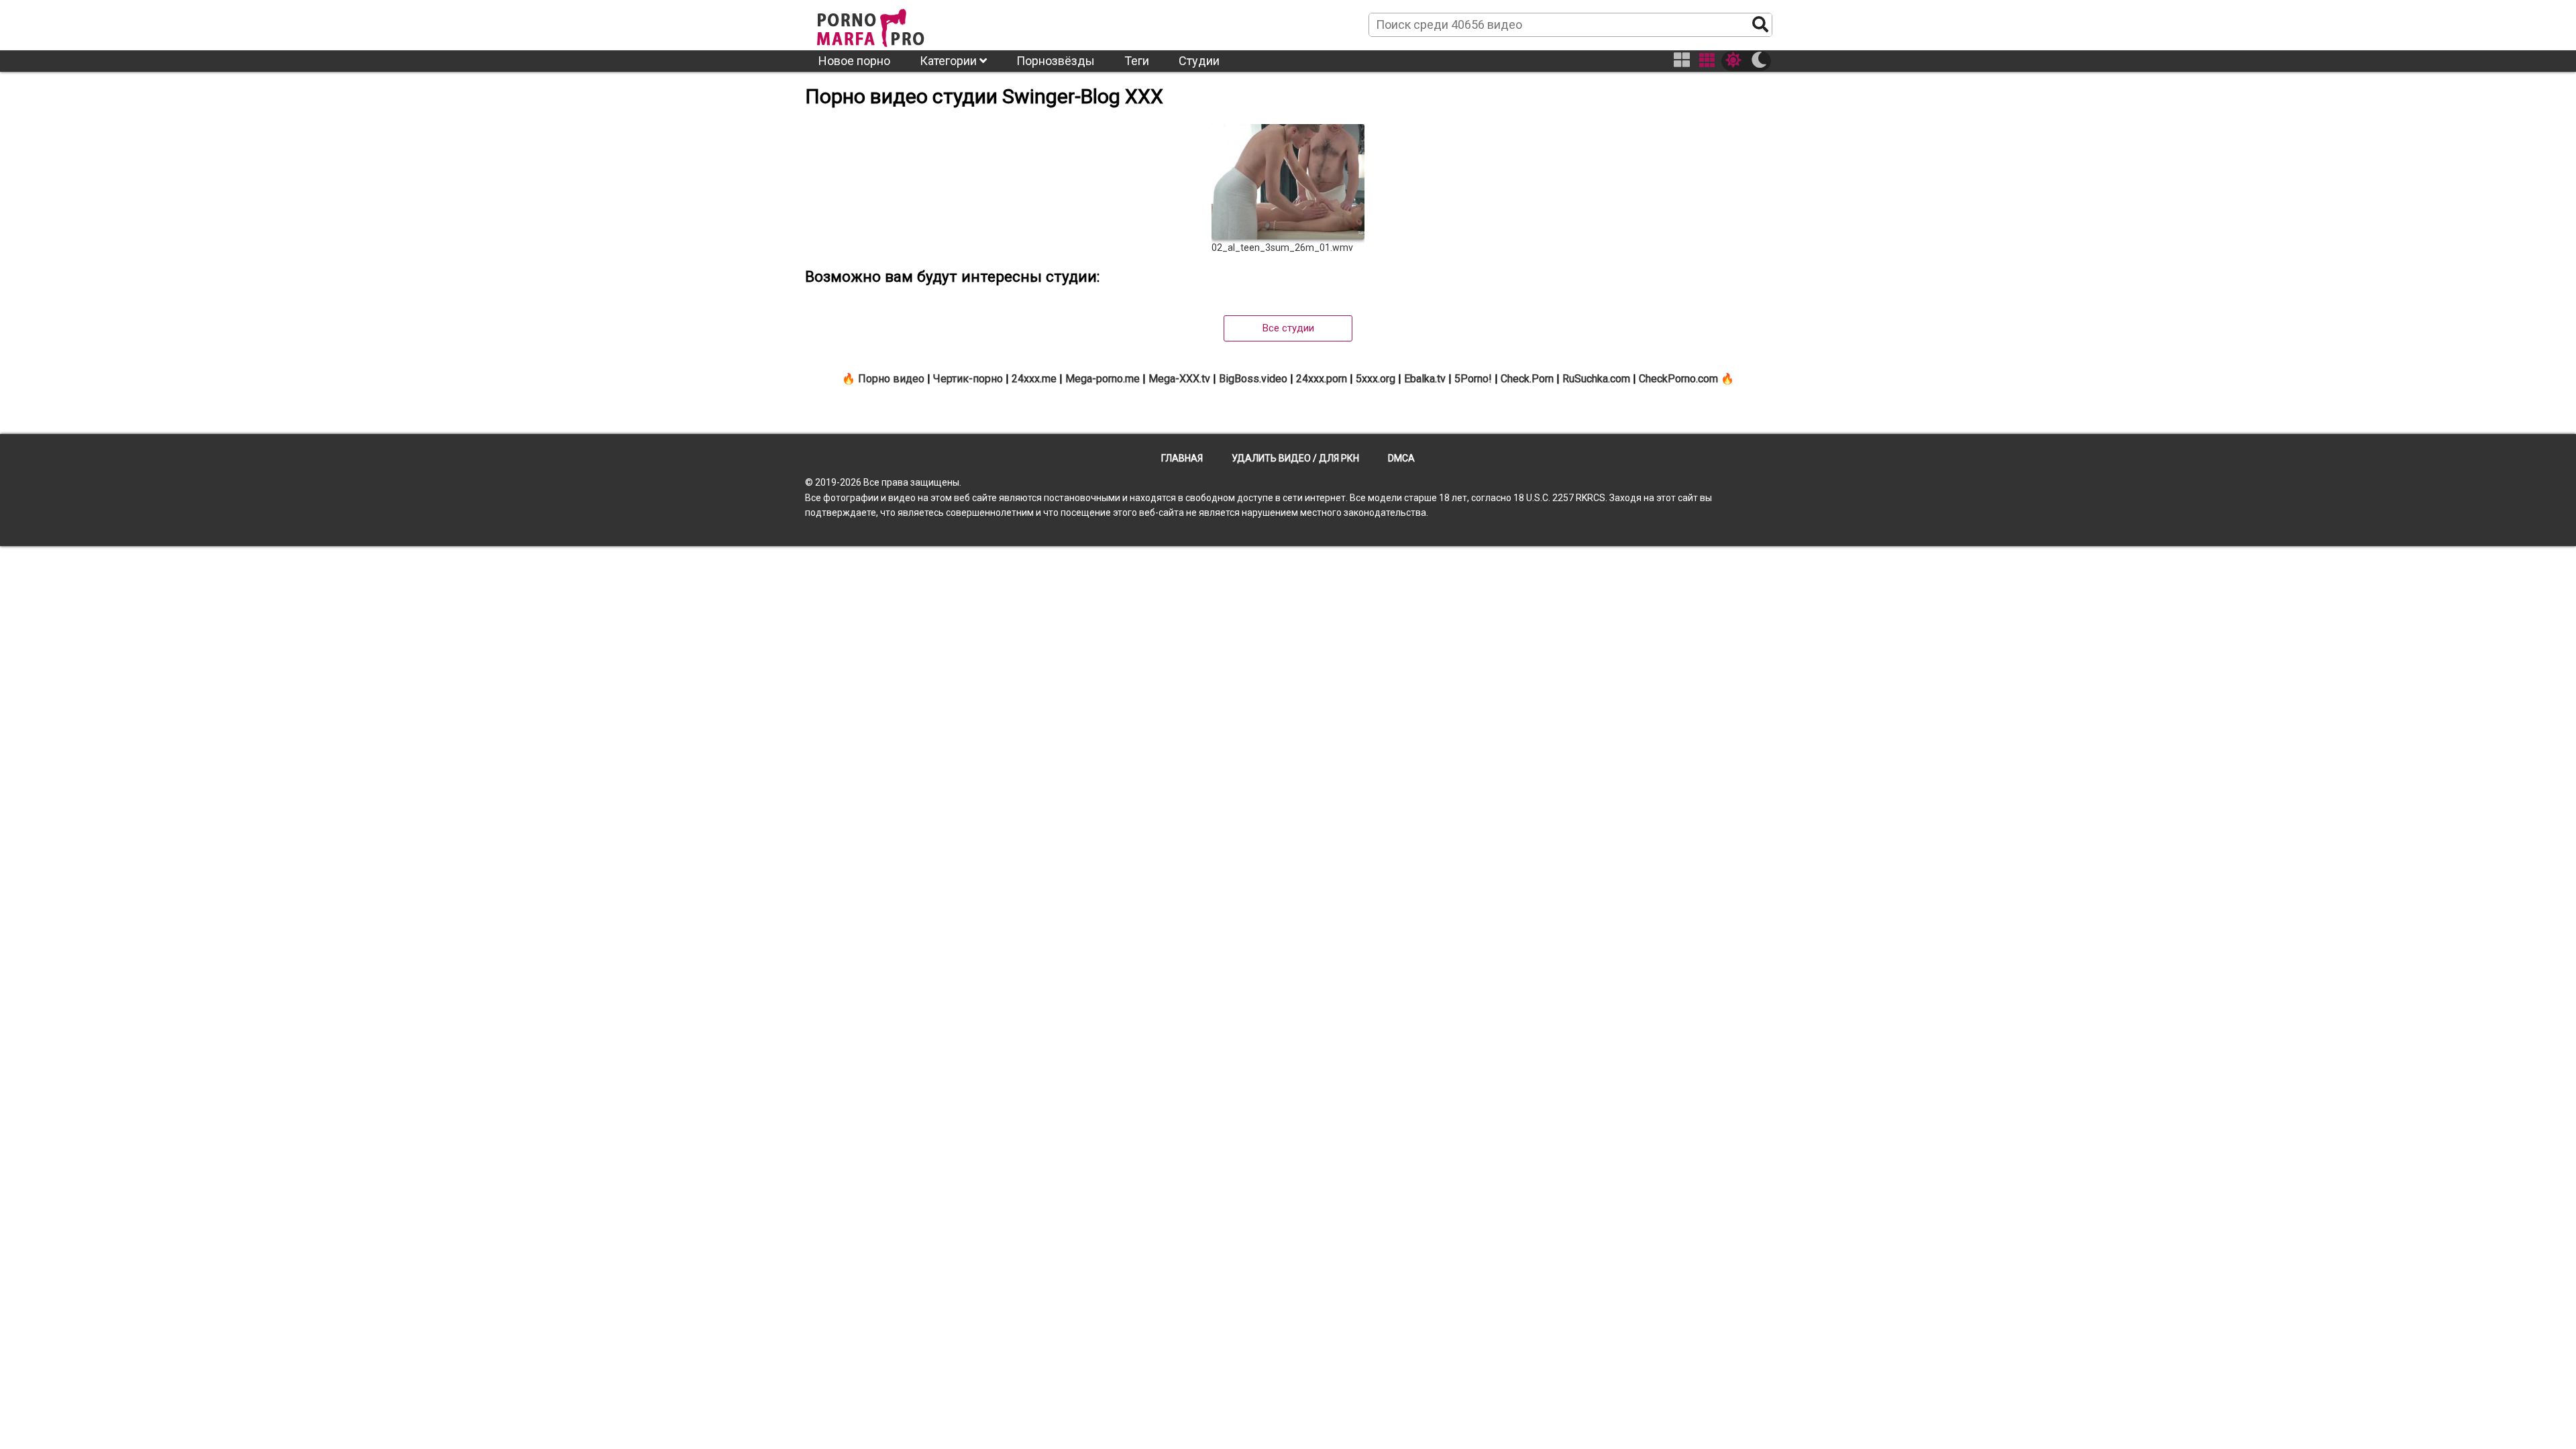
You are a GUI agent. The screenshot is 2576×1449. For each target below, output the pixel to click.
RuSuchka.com (1596, 379)
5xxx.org (1376, 379)
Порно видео (891, 379)
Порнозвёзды (1056, 61)
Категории (950, 61)
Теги (1137, 61)
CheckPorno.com (1678, 379)
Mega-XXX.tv (1179, 379)
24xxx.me (1034, 379)
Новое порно (854, 61)
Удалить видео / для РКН (1295, 458)
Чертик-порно (968, 379)
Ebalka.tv (1425, 379)
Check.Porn (1527, 379)
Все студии (1288, 328)
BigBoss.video (1253, 379)
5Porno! (1473, 379)
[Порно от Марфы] (889, 24)
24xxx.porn (1322, 379)
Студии (1199, 61)
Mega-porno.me (1103, 379)
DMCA (1401, 458)
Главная (1182, 458)
